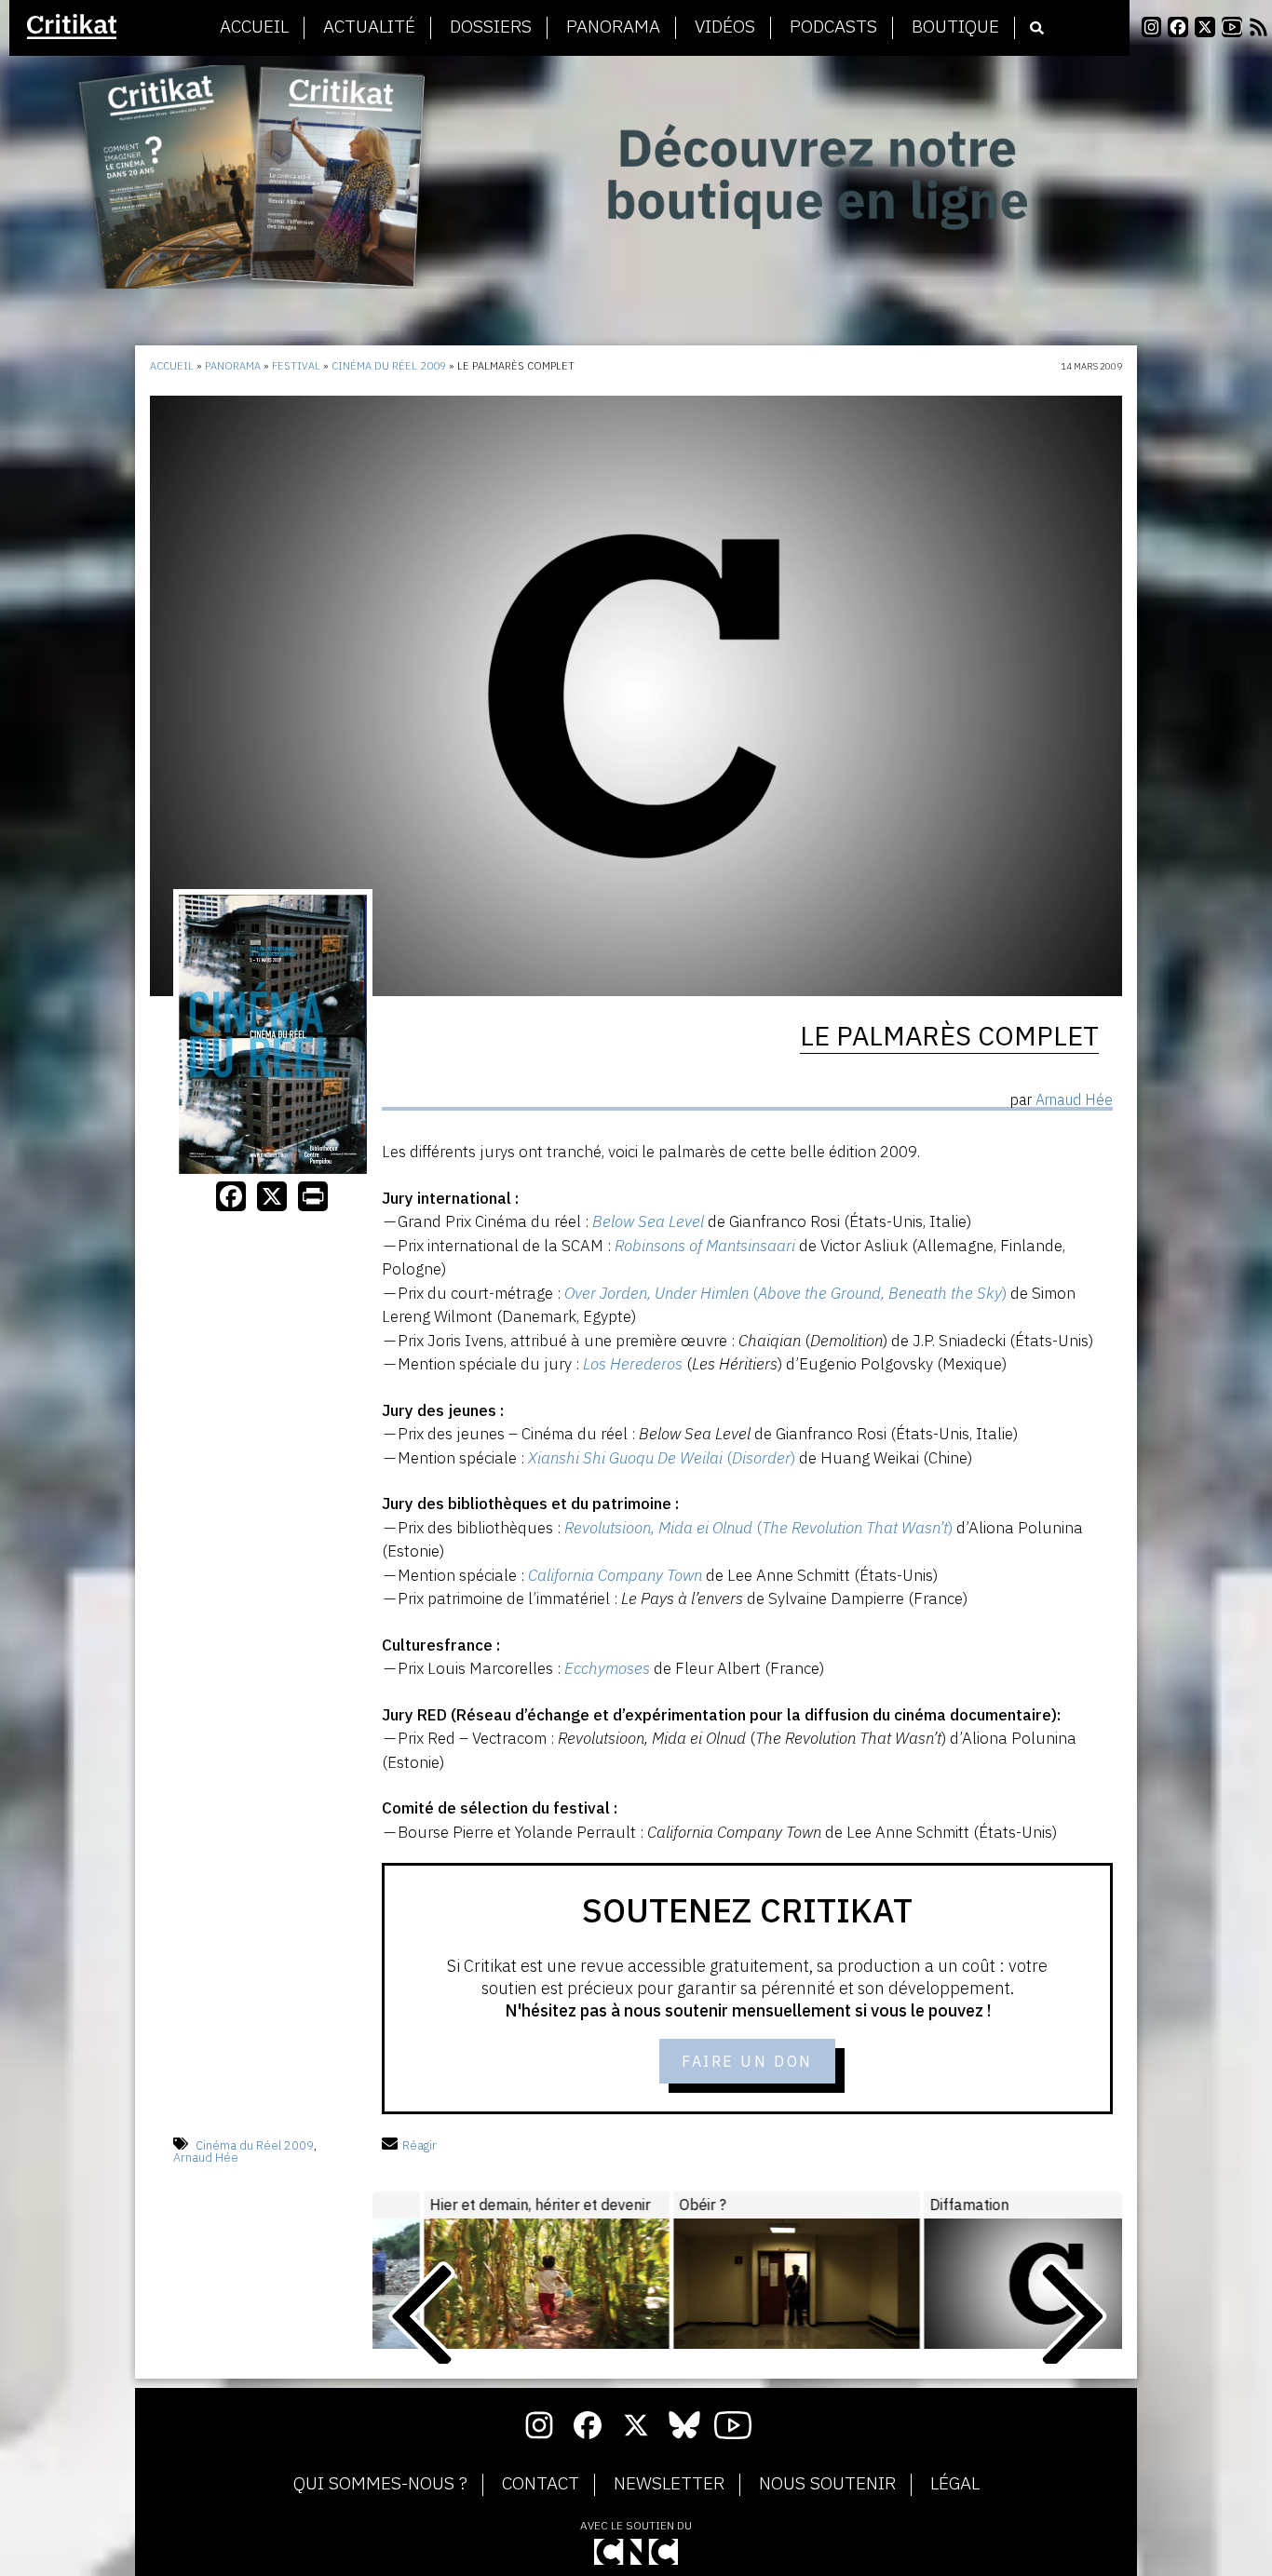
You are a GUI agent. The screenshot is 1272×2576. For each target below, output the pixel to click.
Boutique (955, 27)
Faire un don (747, 2061)
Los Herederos (633, 1364)
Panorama (613, 27)
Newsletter (669, 2484)
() (785, 1293)
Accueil (254, 27)
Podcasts (833, 27)
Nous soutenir (827, 2484)
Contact (541, 2484)
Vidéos (725, 27)
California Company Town (615, 1575)
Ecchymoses (607, 1668)
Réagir (419, 2145)
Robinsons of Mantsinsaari (705, 1246)
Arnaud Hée (206, 2158)
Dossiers (491, 27)
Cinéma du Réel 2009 (389, 366)
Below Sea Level (648, 1221)
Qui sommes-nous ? (380, 2484)
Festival (296, 366)
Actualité (369, 27)
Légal (955, 2484)
